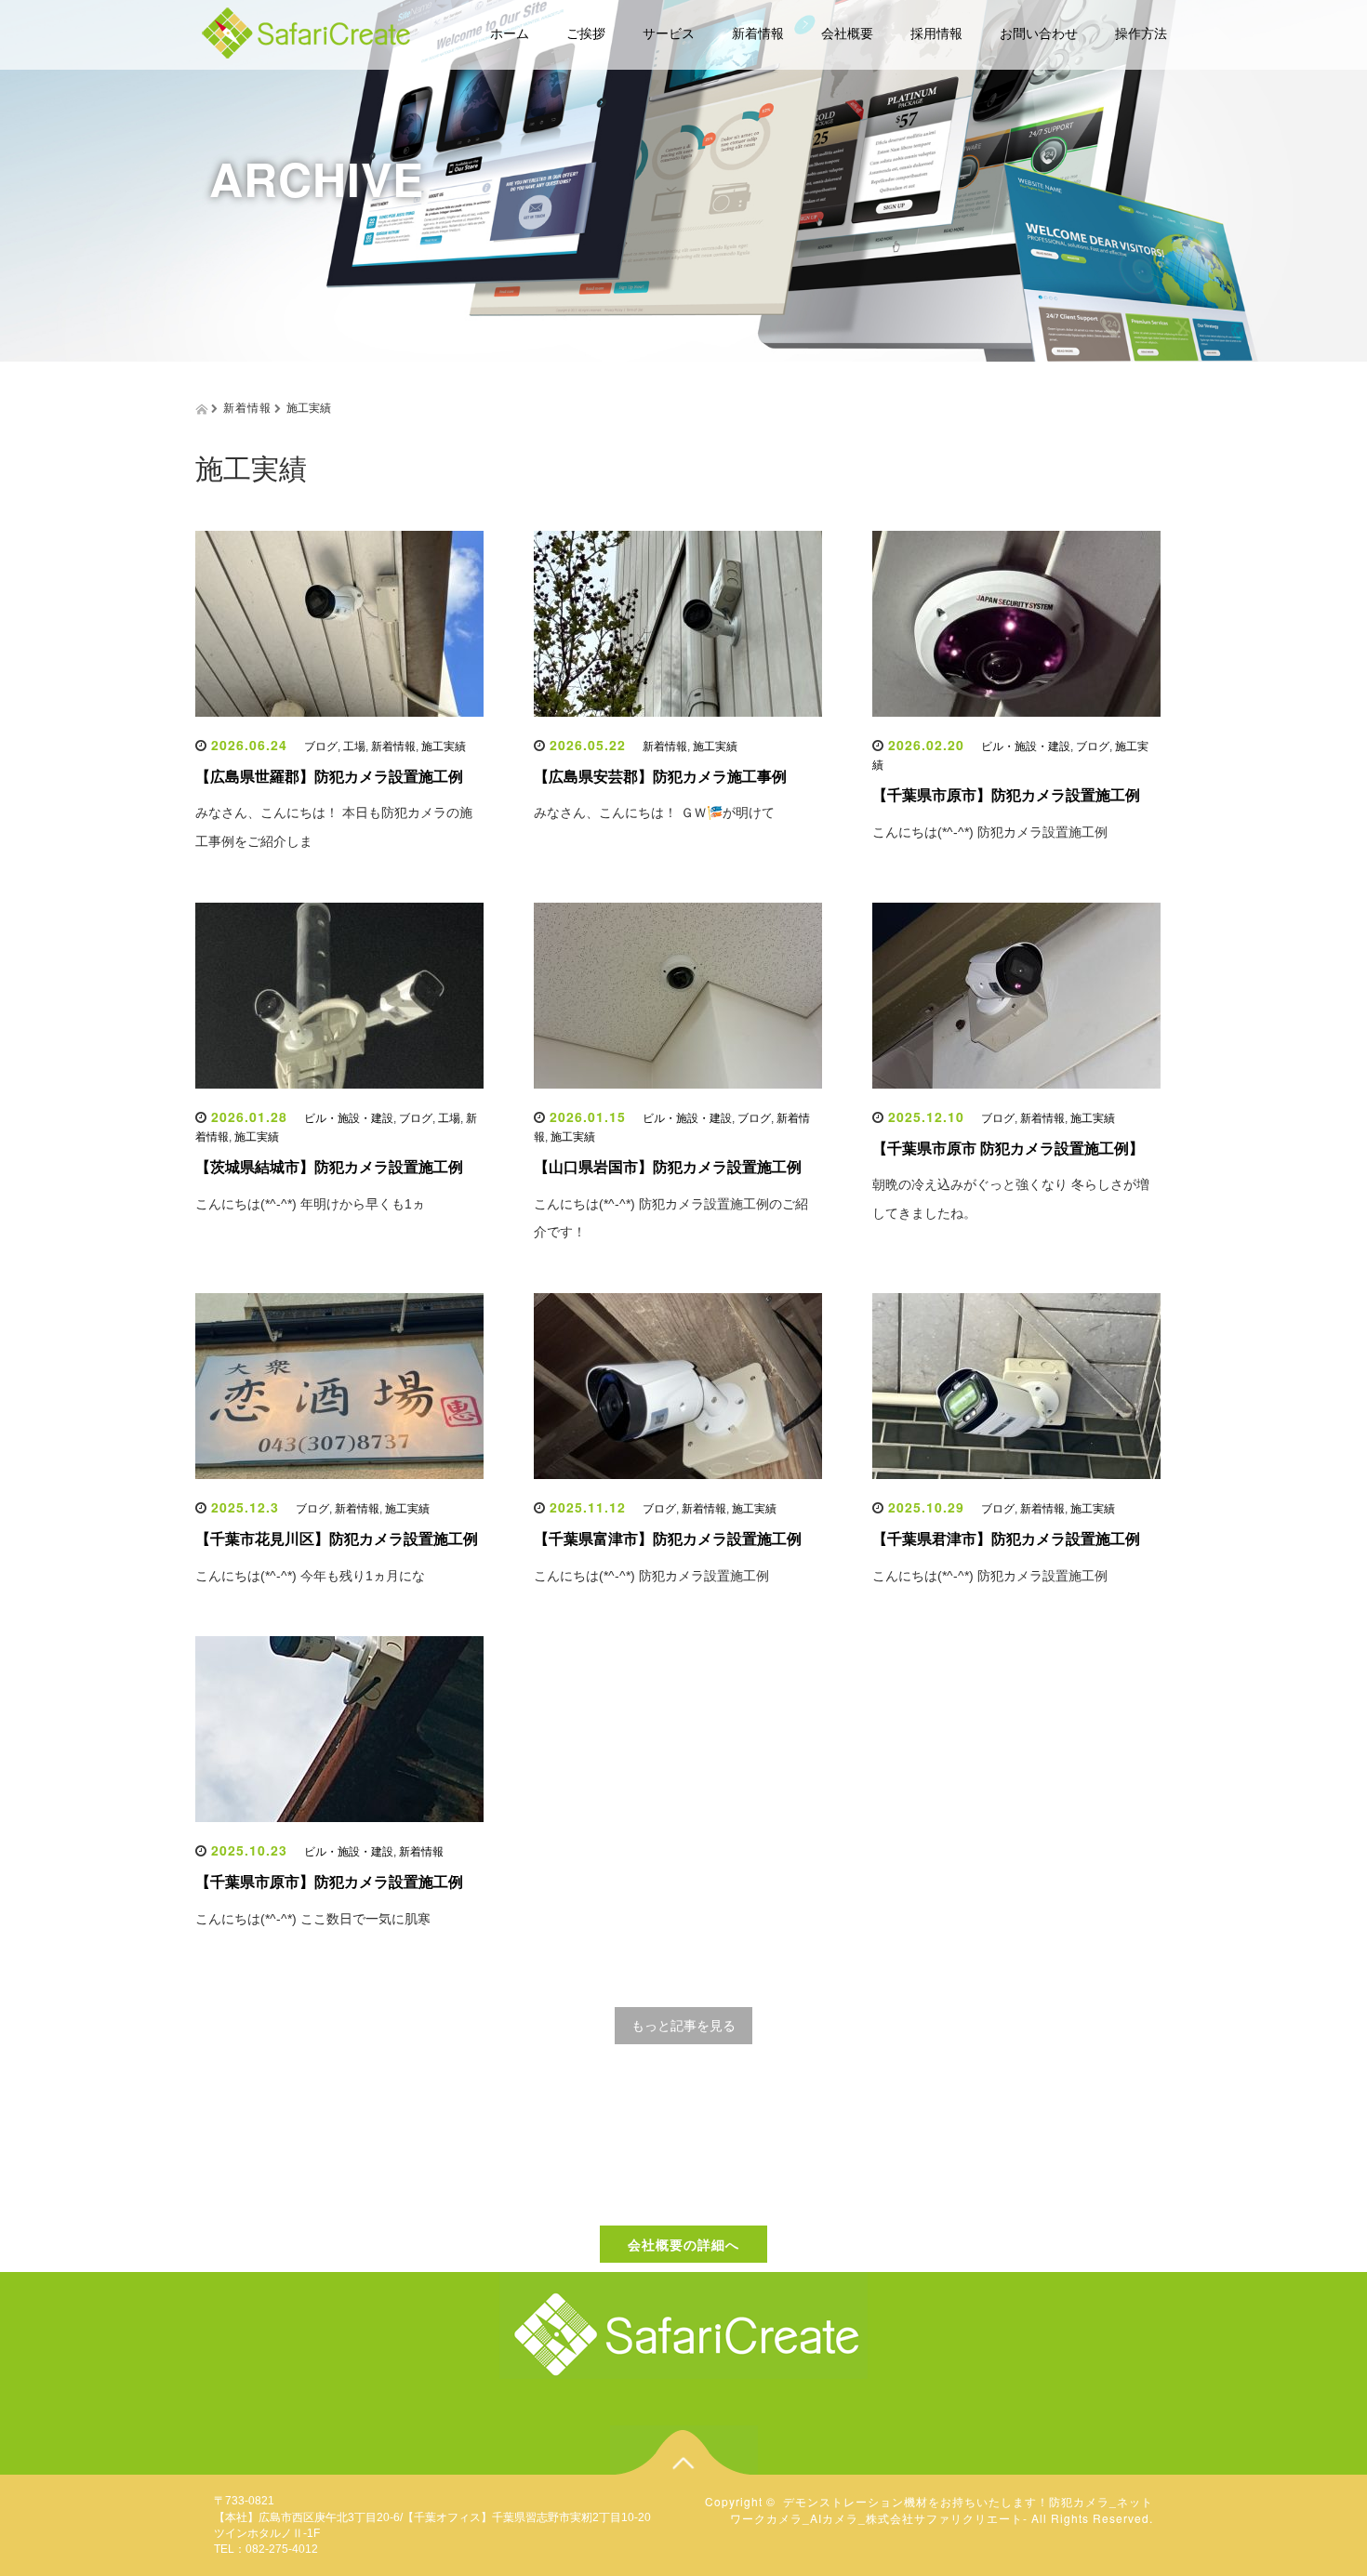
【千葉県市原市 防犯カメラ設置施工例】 (1008, 1149)
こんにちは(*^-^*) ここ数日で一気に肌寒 (313, 1919)
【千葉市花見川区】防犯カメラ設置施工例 (337, 1539)
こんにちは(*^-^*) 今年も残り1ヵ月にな (310, 1576)
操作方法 (1141, 33)
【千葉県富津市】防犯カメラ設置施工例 (668, 1539)
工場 (354, 746)
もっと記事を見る (683, 2026)
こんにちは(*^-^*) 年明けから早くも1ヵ (310, 1204)
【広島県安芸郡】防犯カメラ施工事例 (660, 777)
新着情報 (758, 33)
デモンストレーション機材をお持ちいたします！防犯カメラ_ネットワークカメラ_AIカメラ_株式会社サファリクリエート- (942, 2509)
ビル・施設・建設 (1026, 746)
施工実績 (444, 746)
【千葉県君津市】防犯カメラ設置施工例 (1006, 1539)
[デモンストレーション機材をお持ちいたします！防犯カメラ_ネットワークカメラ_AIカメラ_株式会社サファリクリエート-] (307, 30)
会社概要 (847, 33)
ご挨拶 (586, 33)
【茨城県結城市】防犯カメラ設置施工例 (329, 1167)
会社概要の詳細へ (683, 2244)
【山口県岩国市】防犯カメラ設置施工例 (668, 1167)
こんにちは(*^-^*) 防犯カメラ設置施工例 (990, 832)
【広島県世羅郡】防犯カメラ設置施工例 (329, 777)
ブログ (321, 746)
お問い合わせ (1039, 33)
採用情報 (936, 33)
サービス (669, 33)
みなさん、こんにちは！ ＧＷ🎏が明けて (654, 812)
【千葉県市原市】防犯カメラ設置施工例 (1006, 795)
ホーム (510, 33)
